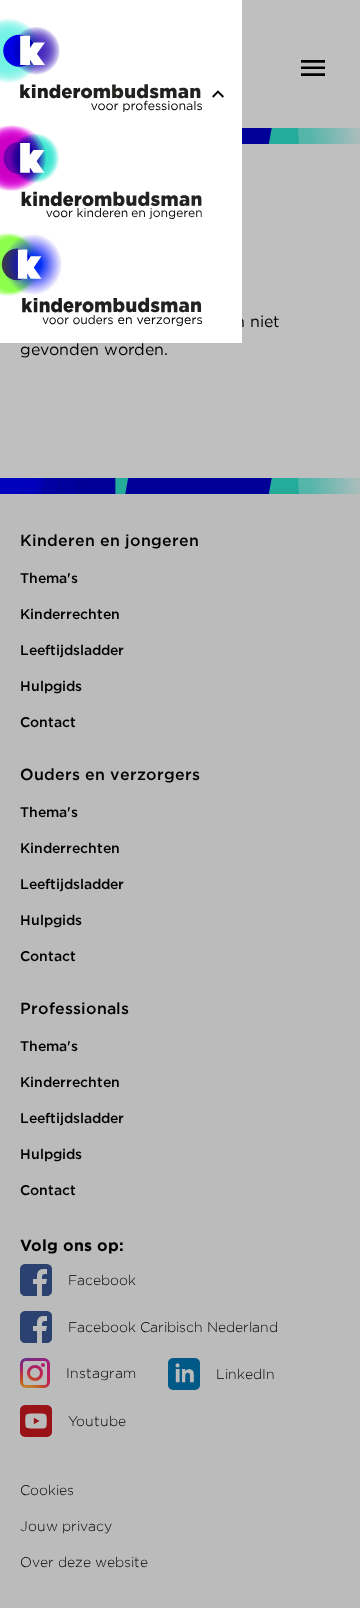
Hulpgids (51, 686)
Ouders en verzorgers (110, 774)
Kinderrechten (70, 614)
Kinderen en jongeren (109, 540)
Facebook (102, 1280)
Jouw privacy (66, 1526)
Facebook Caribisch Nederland (173, 1327)
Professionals (74, 1008)
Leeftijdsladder (72, 650)
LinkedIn (245, 1374)
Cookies (47, 1490)
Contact (48, 722)
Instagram (101, 1373)
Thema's (49, 578)
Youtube (97, 1421)
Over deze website (84, 1562)
